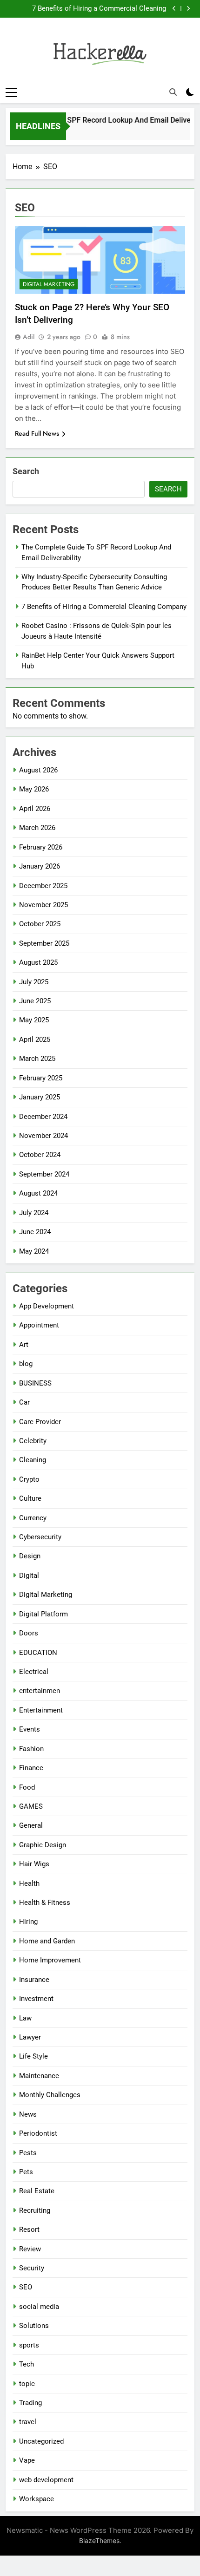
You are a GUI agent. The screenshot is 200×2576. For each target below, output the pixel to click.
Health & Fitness (45, 1903)
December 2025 (43, 886)
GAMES (31, 1806)
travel (28, 2422)
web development (46, 2480)
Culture (30, 1498)
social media (39, 2307)
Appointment (39, 1325)
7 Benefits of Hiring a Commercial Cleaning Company (99, 9)
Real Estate (37, 2191)
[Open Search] (173, 92)
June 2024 (35, 1232)
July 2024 (34, 1213)
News (28, 2114)
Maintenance (39, 2076)
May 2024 (34, 1251)
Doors (29, 1633)
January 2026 (40, 866)
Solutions (34, 2326)
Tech (27, 2364)
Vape (27, 2460)
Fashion (31, 1749)
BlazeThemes (99, 2540)
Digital (29, 1576)
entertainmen (40, 1691)
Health (29, 1883)
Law (25, 2018)
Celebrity (33, 1441)
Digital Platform (43, 1614)
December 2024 (43, 1117)
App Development (47, 1306)
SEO (26, 2287)
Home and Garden (47, 1941)
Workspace (37, 2499)
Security (32, 2268)
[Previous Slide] (174, 9)
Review (30, 2249)
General (31, 1825)
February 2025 (41, 1078)
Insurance (34, 1980)
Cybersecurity (40, 1537)
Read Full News (37, 433)
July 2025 (34, 982)
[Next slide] (188, 9)
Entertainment (41, 1710)
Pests (28, 2153)
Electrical (34, 1672)
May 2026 (34, 789)
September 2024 (44, 1174)
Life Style (33, 2056)
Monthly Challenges (50, 2095)
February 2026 (41, 847)
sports (29, 2345)
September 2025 (44, 943)
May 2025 (34, 1020)
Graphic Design (43, 1845)
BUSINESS (35, 1383)
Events (30, 1729)
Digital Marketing (49, 284)
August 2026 (38, 770)
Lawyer (30, 2037)
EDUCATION (38, 1653)
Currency (33, 1518)
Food (27, 1787)
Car (24, 1402)
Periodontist (38, 2133)
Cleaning (33, 1460)
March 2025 (37, 1059)
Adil (29, 337)
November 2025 (43, 905)
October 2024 (40, 1155)
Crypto (29, 1479)
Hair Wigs (34, 1864)
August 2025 (38, 962)
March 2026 (37, 828)
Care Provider (40, 1422)
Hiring (28, 1922)
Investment (36, 1999)
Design (30, 1556)
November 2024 (43, 1136)
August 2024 (38, 1193)
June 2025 (35, 1001)
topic (27, 2384)
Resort (29, 2229)
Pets (26, 2172)
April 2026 (35, 809)
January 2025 (40, 1097)
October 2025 (40, 924)
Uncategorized (41, 2441)
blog (26, 1364)
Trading (30, 2403)
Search (26, 471)
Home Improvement (50, 1960)
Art (24, 1345)
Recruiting (35, 2210)
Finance (31, 1768)
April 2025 (35, 1040)
